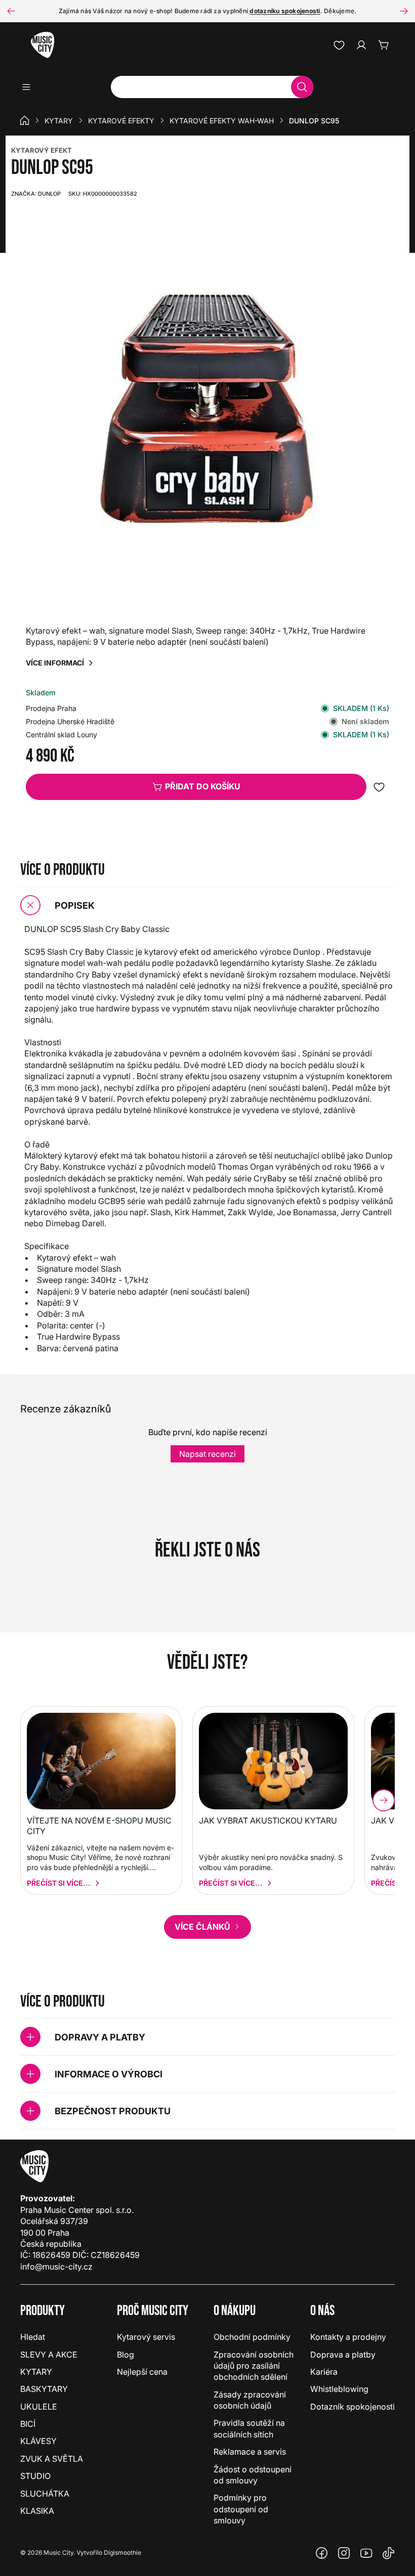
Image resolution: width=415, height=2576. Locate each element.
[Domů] (25, 120)
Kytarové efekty (121, 121)
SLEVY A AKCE (49, 2355)
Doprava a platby (343, 2355)
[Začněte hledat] (302, 87)
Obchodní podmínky (252, 2337)
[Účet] (361, 45)
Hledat (33, 2337)
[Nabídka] (30, 87)
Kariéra (324, 2372)
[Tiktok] (389, 2553)
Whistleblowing (339, 2389)
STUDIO (35, 2476)
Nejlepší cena (142, 2372)
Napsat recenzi (207, 1454)
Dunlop (36, 194)
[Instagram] (344, 2553)
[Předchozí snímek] (11, 11)
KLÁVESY (38, 2441)
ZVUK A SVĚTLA (52, 2459)
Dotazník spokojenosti (352, 2407)
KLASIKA (37, 2511)
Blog (126, 2355)
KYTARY (59, 121)
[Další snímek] (404, 11)
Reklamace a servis (250, 2452)
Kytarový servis (146, 2337)
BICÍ (28, 2424)
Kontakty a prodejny (348, 2337)
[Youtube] (366, 2553)
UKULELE (39, 2407)
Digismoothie (122, 2552)
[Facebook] (322, 2553)
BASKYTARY (44, 2389)
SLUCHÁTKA (45, 2494)
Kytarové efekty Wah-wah (222, 121)
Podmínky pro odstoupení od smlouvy (241, 2509)
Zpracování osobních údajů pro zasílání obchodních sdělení (254, 2366)
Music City (58, 2552)
